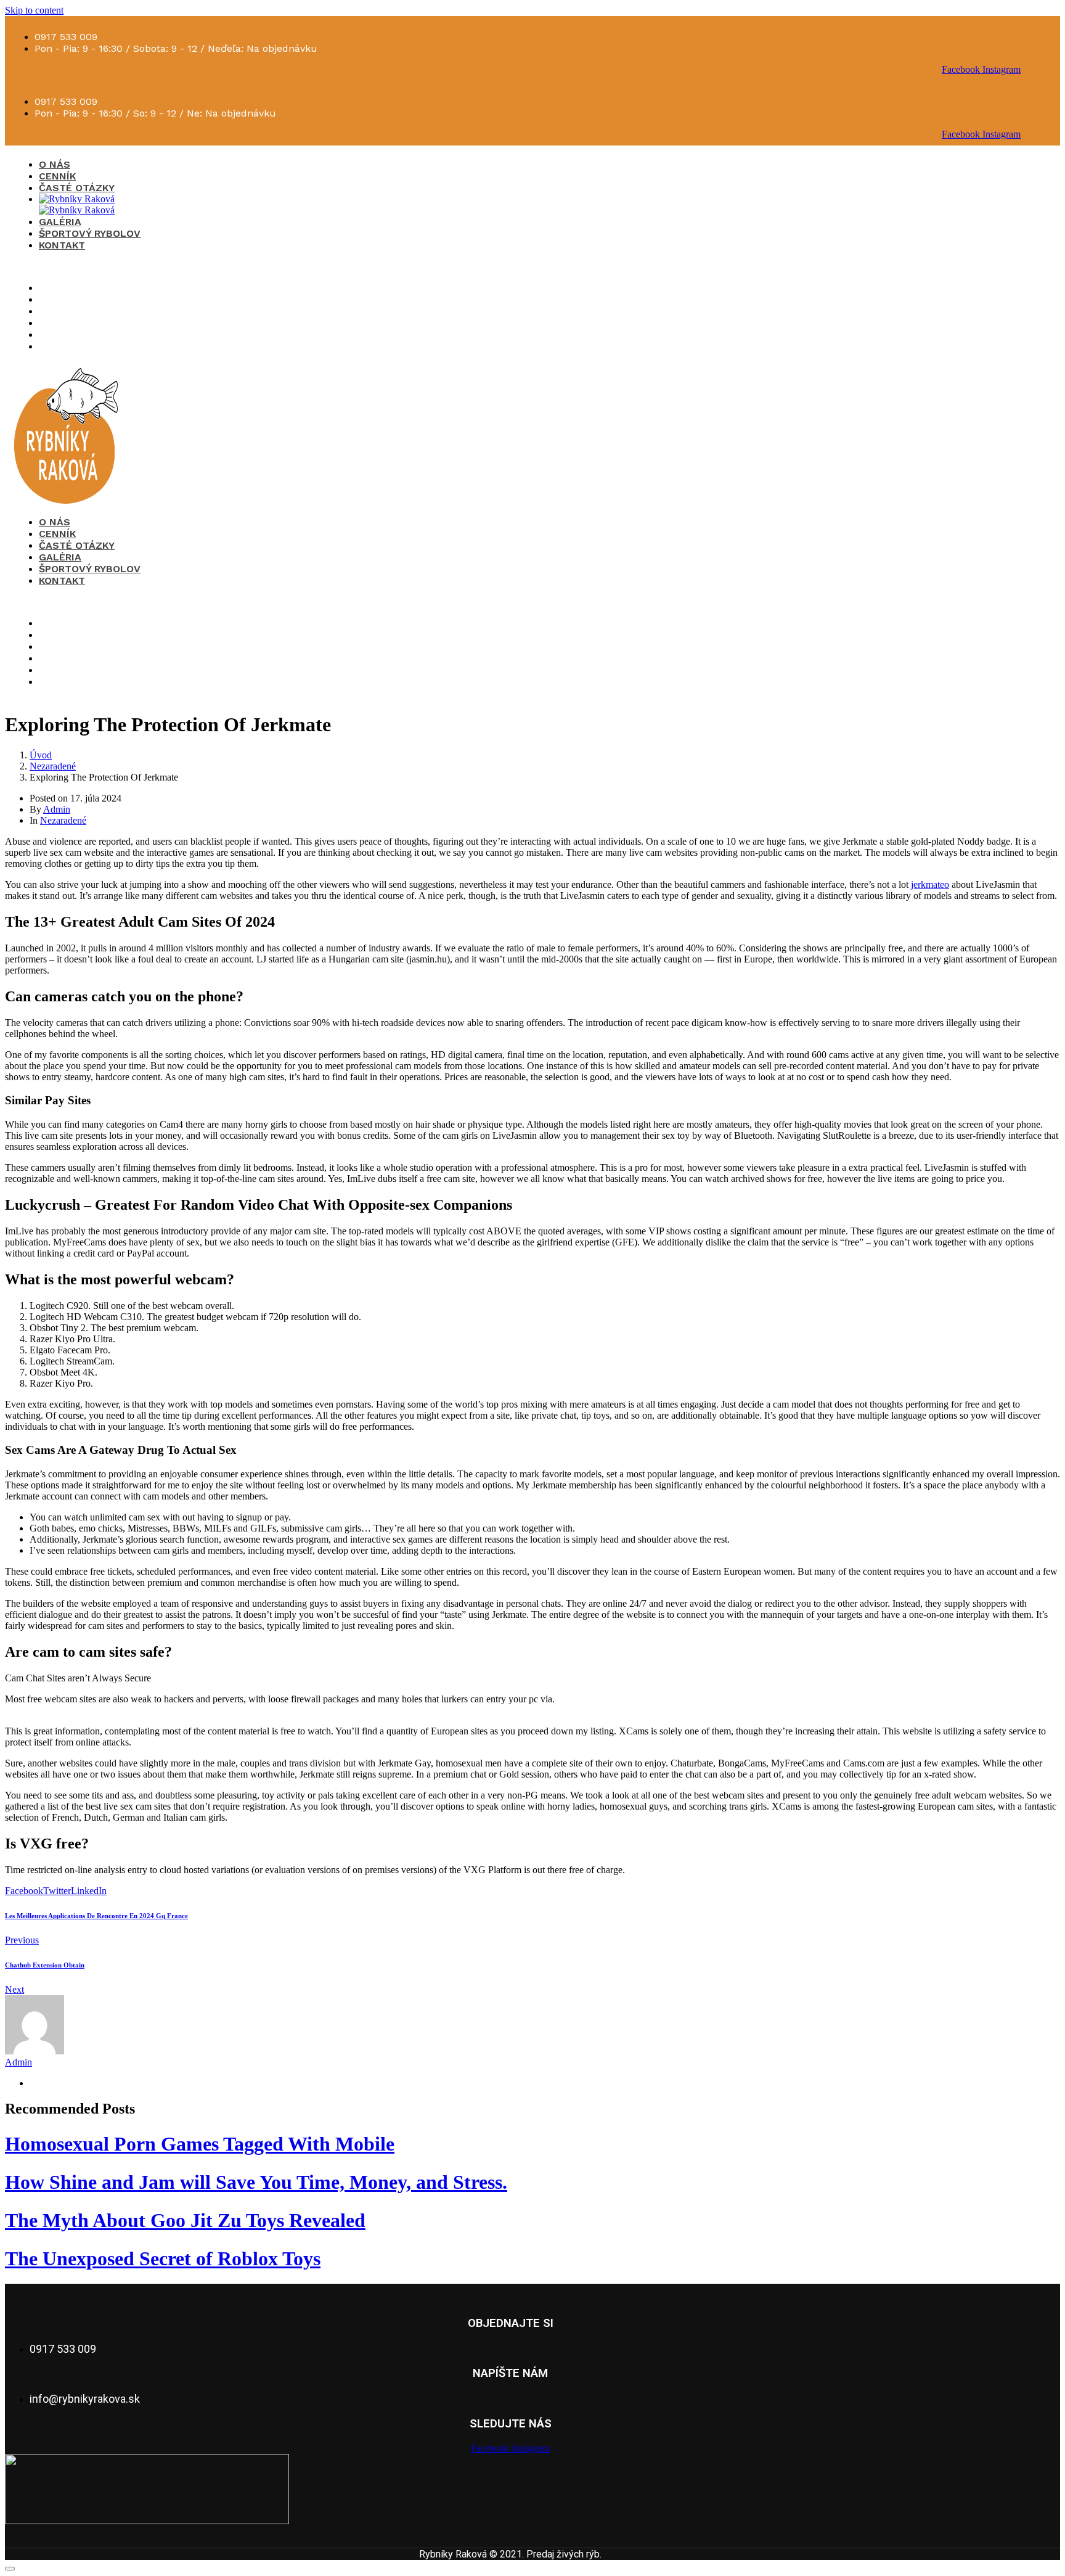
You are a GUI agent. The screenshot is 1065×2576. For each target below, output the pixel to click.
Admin (57, 809)
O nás (55, 164)
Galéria (60, 222)
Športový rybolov (90, 233)
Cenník (57, 176)
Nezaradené (63, 820)
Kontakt (62, 245)
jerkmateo (930, 884)
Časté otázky (77, 188)
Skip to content (34, 10)
